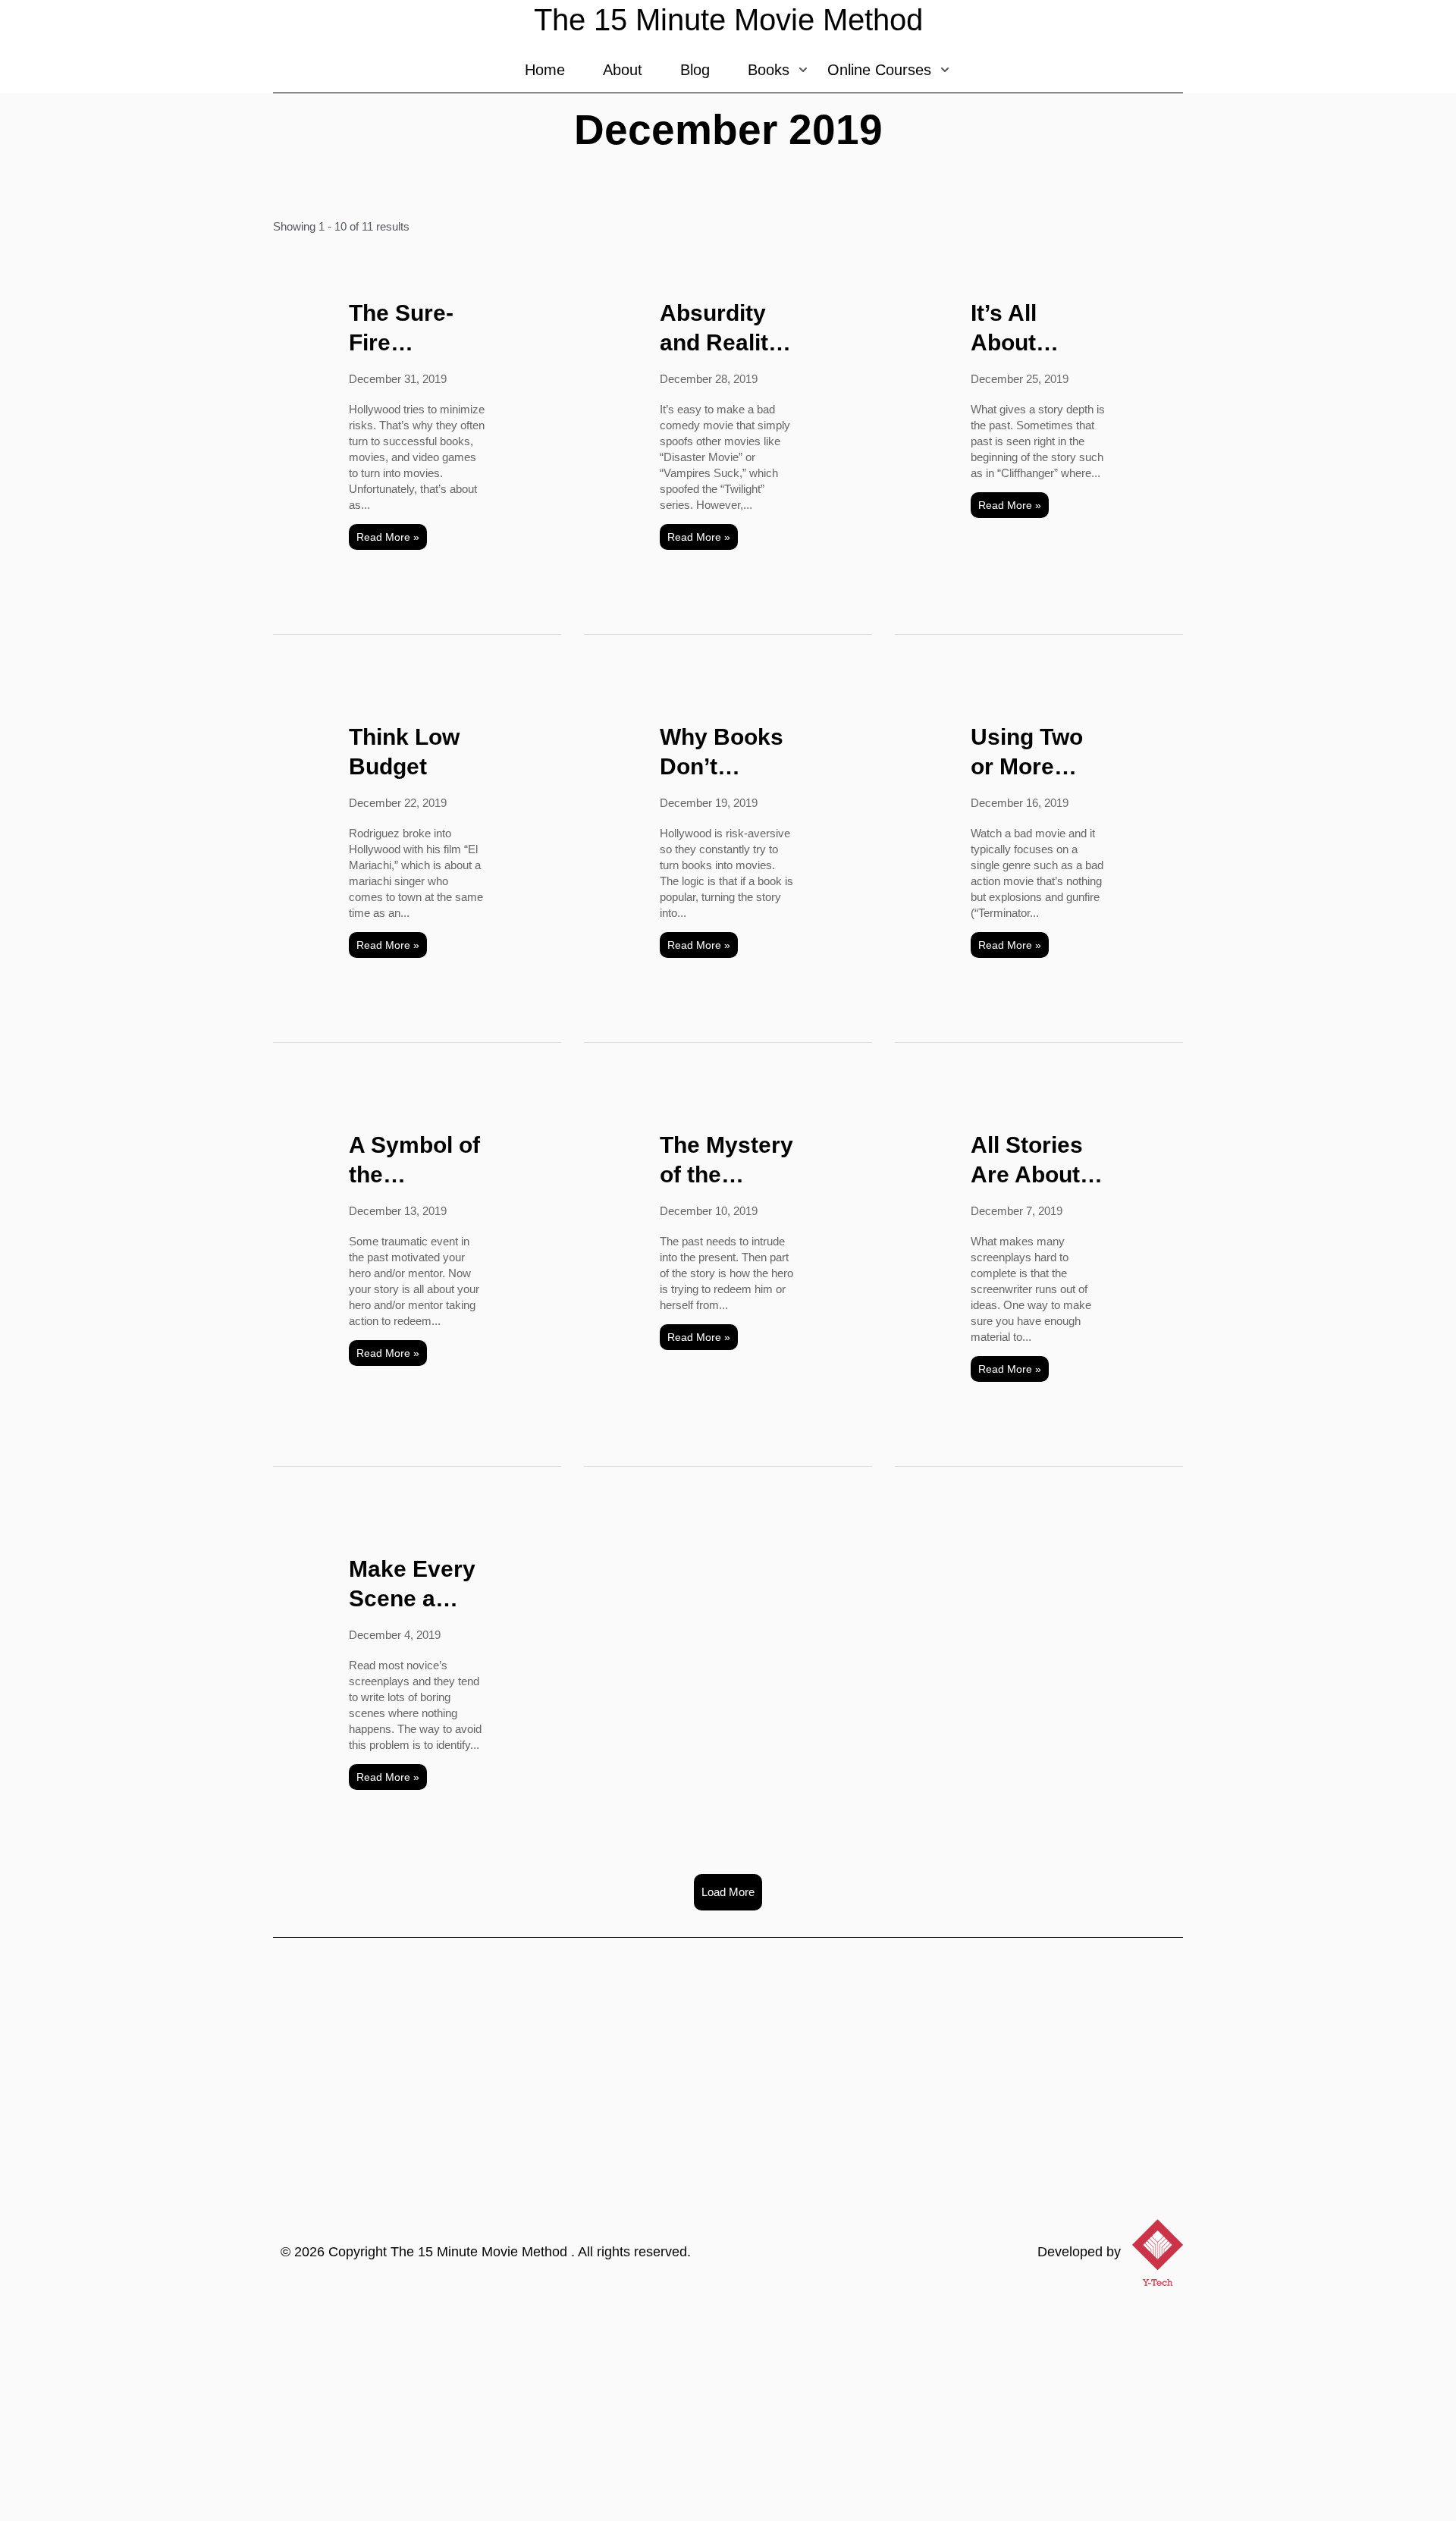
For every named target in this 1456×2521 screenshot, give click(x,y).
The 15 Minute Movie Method (481, 2252)
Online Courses (879, 70)
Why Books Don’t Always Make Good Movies (722, 753)
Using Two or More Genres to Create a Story (1027, 753)
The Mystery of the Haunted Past (726, 1161)
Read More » (388, 537)
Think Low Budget (404, 752)
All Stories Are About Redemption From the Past (1036, 1161)
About (623, 70)
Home (545, 70)
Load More (728, 1892)
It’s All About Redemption (1036, 329)
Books (769, 70)
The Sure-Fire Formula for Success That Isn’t (412, 329)
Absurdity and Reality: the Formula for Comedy (725, 329)
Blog (695, 70)
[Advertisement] (728, 2407)
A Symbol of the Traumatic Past (414, 1161)
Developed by (1079, 2252)
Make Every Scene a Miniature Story (412, 1585)
